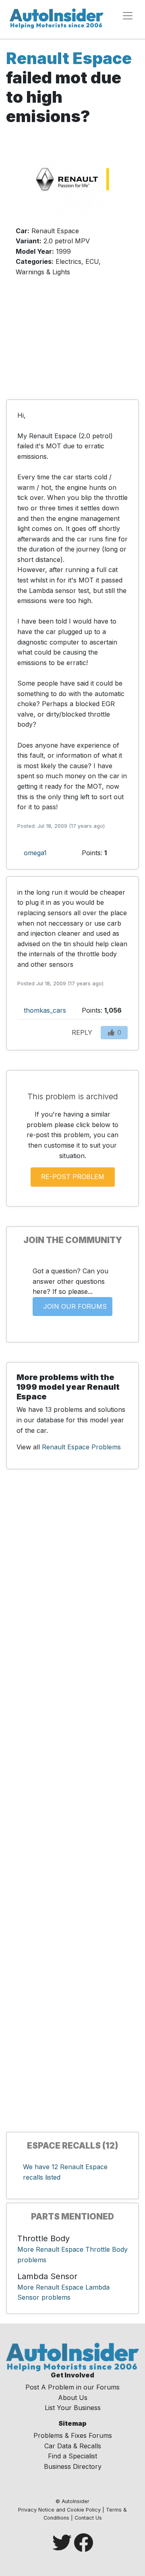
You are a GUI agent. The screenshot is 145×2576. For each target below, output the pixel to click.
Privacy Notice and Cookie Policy (59, 2510)
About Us (73, 2398)
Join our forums (75, 1306)
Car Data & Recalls (73, 2446)
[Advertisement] (72, 342)
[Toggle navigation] (128, 16)
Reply (82, 1032)
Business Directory (73, 2466)
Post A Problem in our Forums (72, 2387)
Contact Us (88, 2518)
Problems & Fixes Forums (73, 2435)
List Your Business (73, 2408)
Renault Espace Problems (81, 1447)
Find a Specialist (72, 2456)
